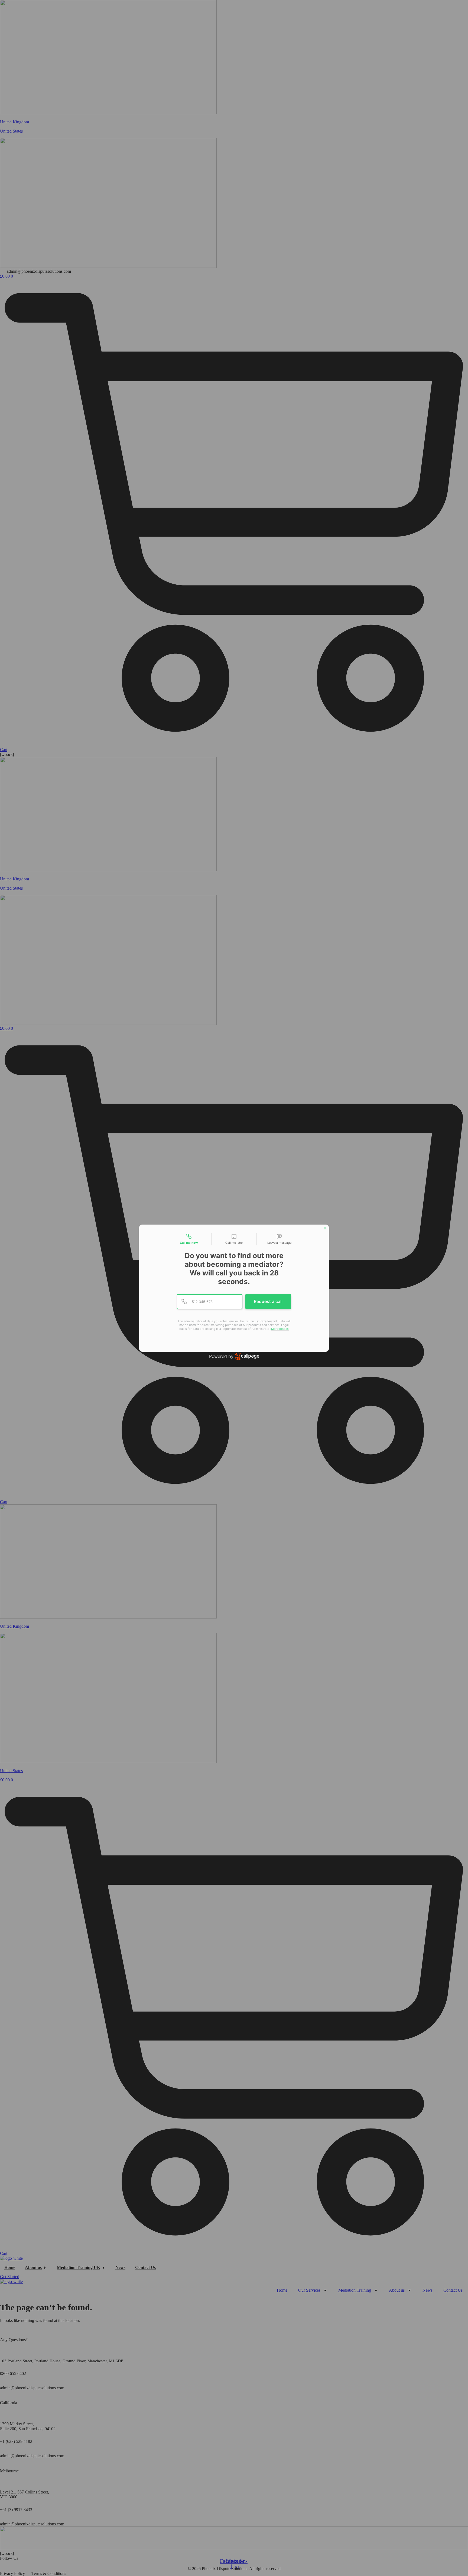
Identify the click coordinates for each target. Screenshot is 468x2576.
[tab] (189, 1239)
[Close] (325, 1228)
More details (280, 1329)
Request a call (268, 1301)
